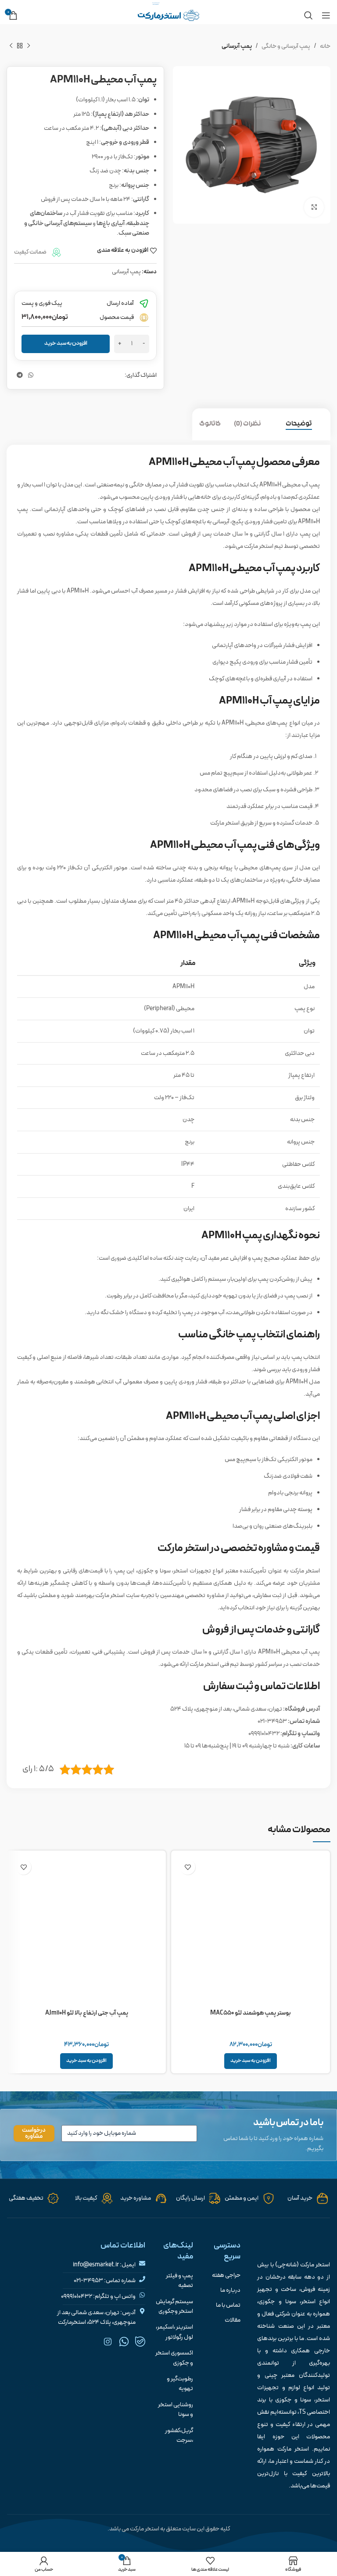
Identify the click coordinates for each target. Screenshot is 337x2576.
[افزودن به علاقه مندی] (188, 1867)
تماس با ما (228, 2305)
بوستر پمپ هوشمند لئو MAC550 (251, 2013)
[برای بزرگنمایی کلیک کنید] (314, 207)
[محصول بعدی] (11, 46)
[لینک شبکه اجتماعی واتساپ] (31, 376)
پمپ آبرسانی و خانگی (286, 46)
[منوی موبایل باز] (326, 15)
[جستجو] (308, 15)
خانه (325, 46)
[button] (251, 2061)
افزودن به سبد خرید (66, 343)
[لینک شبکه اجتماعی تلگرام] (20, 376)
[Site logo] (168, 15)
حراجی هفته (226, 2276)
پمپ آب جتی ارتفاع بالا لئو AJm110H (87, 2013)
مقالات (233, 2320)
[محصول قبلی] (29, 46)
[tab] (305, 424)
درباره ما (230, 2290)
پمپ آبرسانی (237, 46)
